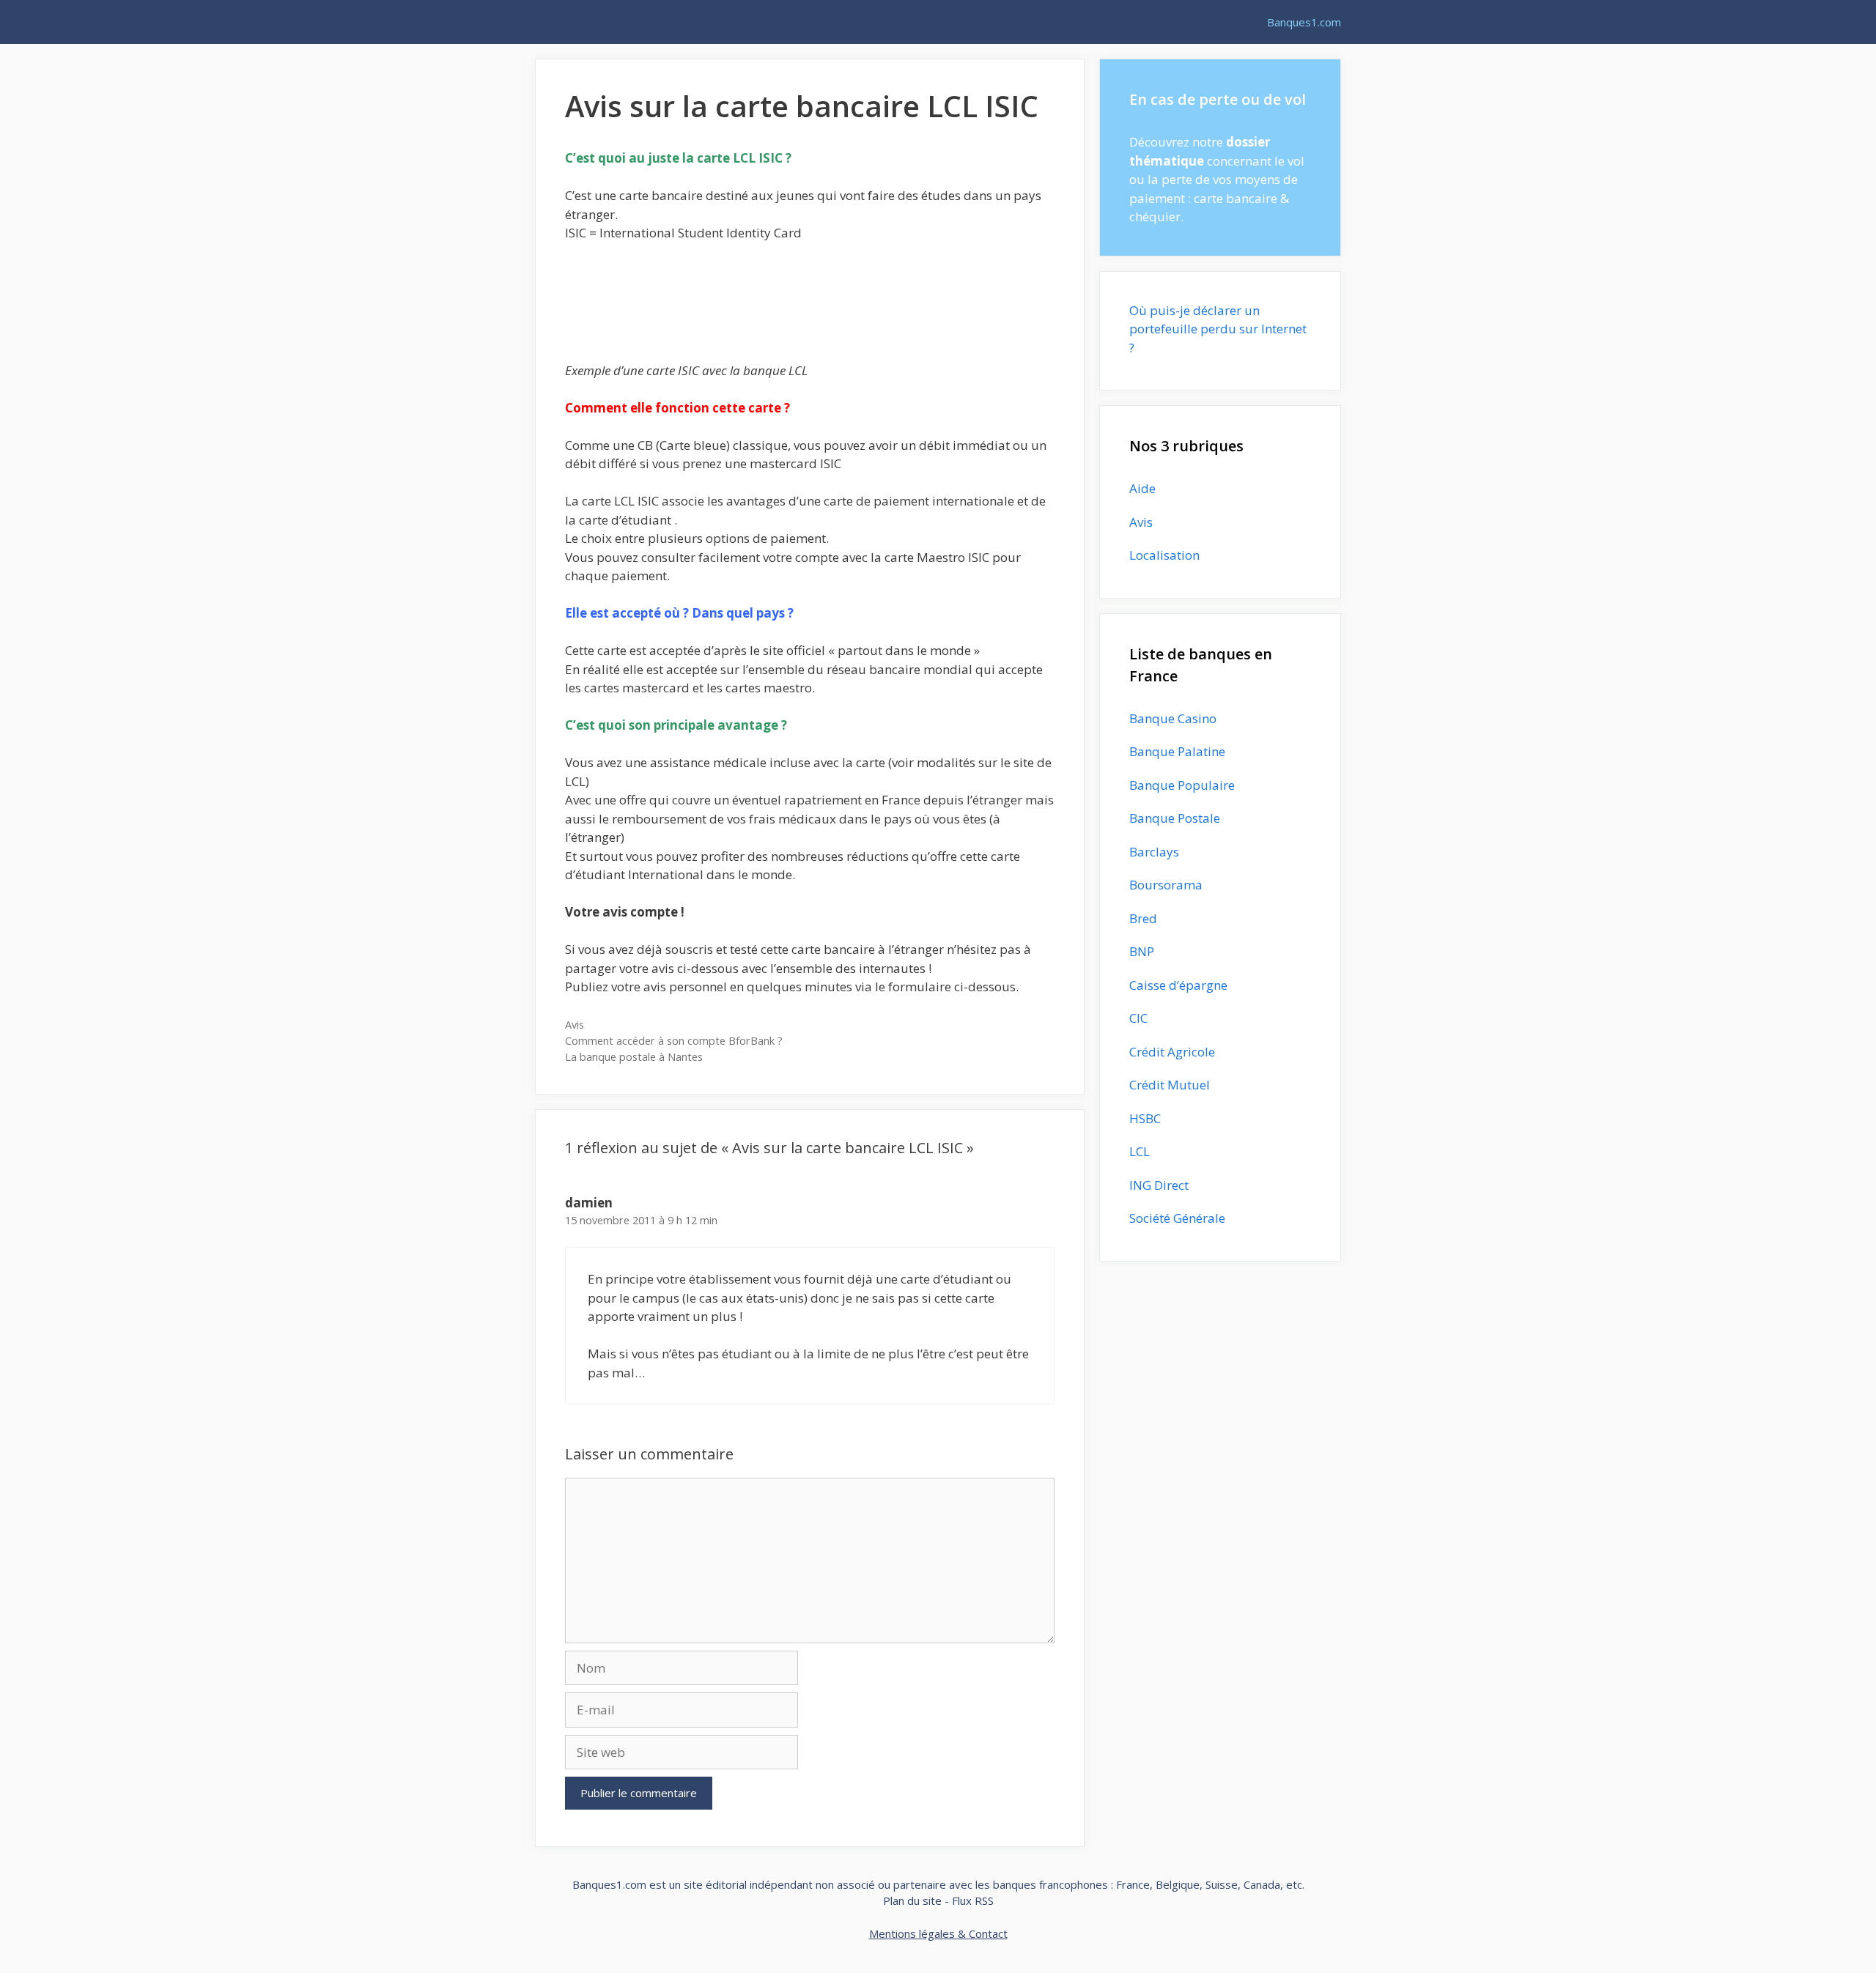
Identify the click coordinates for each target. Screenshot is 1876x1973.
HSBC (1145, 1118)
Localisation (1164, 555)
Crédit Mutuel (1170, 1085)
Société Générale (1177, 1218)
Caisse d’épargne (1178, 985)
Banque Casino (1173, 718)
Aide (1142, 488)
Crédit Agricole (1172, 1052)
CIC (1138, 1018)
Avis (575, 1025)
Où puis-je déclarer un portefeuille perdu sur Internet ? (1218, 329)
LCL (1140, 1151)
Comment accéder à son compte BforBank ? (674, 1041)
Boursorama (1166, 885)
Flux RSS (973, 1900)
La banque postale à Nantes (634, 1057)
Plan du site (912, 1900)
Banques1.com (1304, 22)
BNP (1142, 951)
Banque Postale (1175, 818)
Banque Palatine (1177, 751)
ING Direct (1159, 1185)
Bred (1143, 918)
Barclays (1154, 852)
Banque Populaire (1182, 785)
